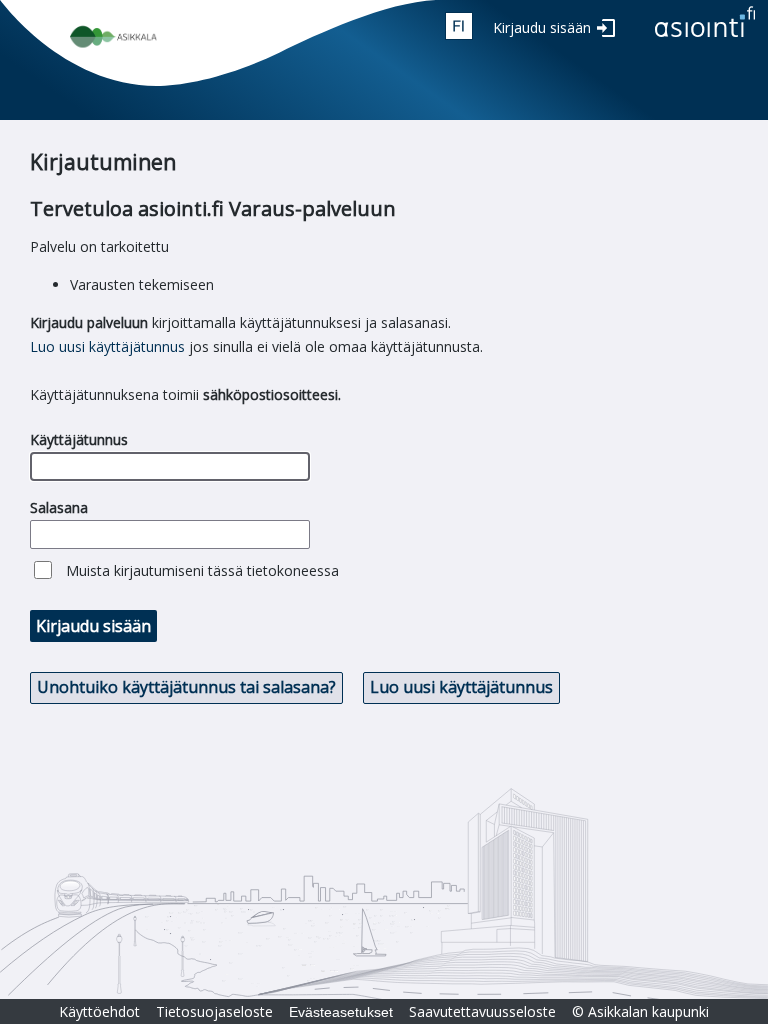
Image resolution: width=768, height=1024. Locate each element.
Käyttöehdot (99, 1011)
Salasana (59, 507)
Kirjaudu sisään (542, 27)
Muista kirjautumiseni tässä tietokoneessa (202, 570)
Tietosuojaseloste (214, 1011)
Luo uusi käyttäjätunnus (107, 346)
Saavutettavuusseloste (482, 1011)
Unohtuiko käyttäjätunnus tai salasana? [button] (186, 687)
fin (459, 26)
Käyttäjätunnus (79, 439)
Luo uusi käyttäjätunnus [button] (461, 687)
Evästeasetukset (341, 1012)
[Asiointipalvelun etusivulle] (705, 38)
